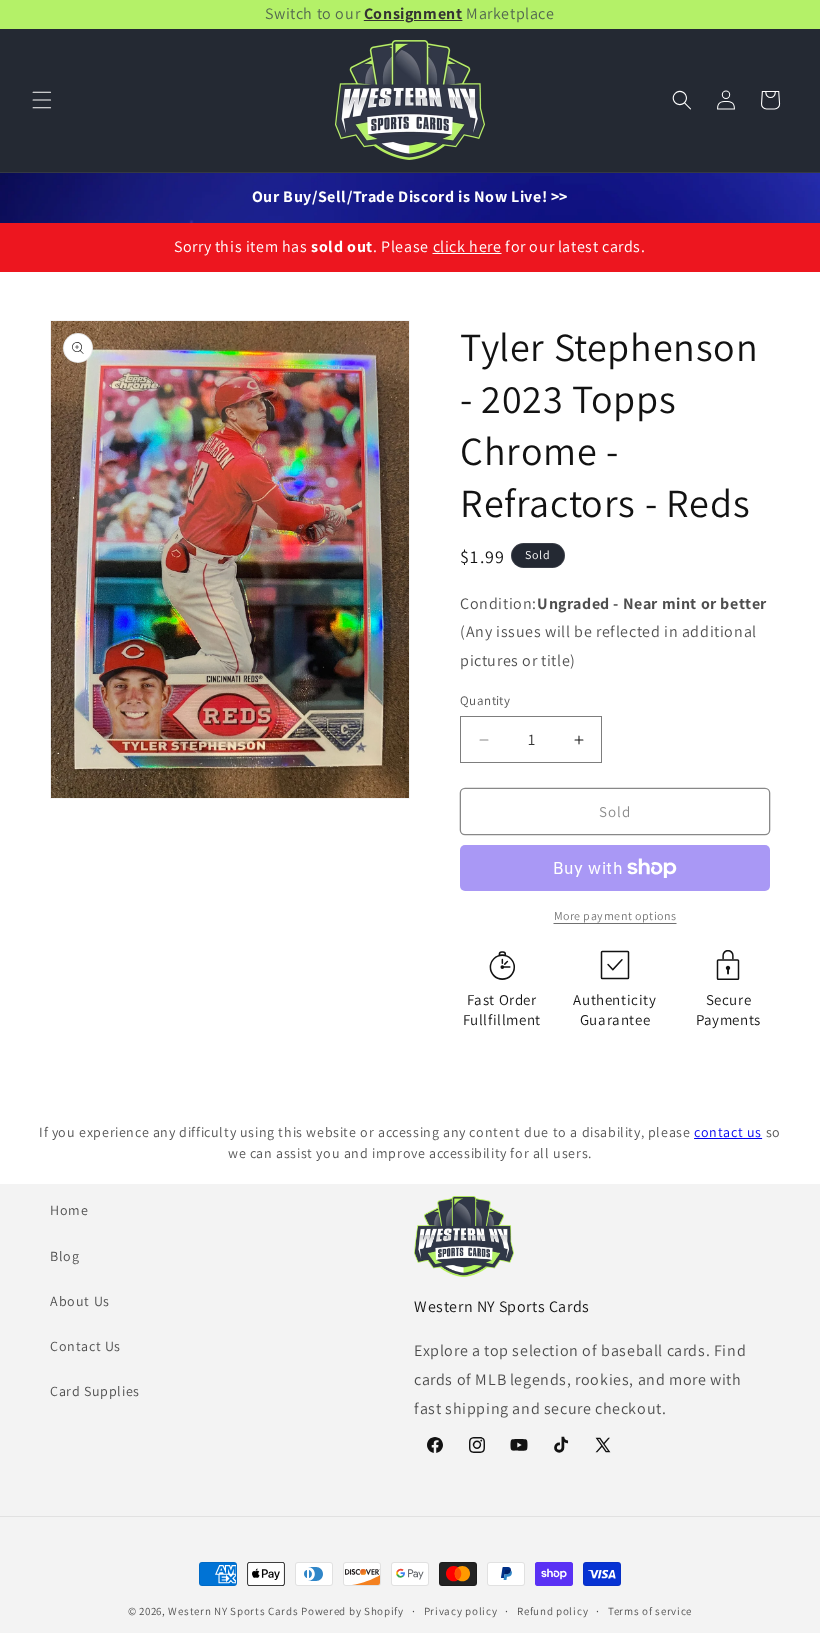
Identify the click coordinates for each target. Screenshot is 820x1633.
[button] (42, 100)
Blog (64, 1256)
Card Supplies (95, 1391)
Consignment (413, 13)
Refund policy (552, 1611)
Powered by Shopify (352, 1611)
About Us (80, 1301)
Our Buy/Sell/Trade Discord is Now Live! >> (410, 196)
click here (467, 246)
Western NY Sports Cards (233, 1611)
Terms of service (650, 1611)
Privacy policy (461, 1611)
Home (69, 1210)
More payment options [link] (615, 915)
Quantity (485, 700)
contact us (728, 1132)
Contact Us (85, 1346)
